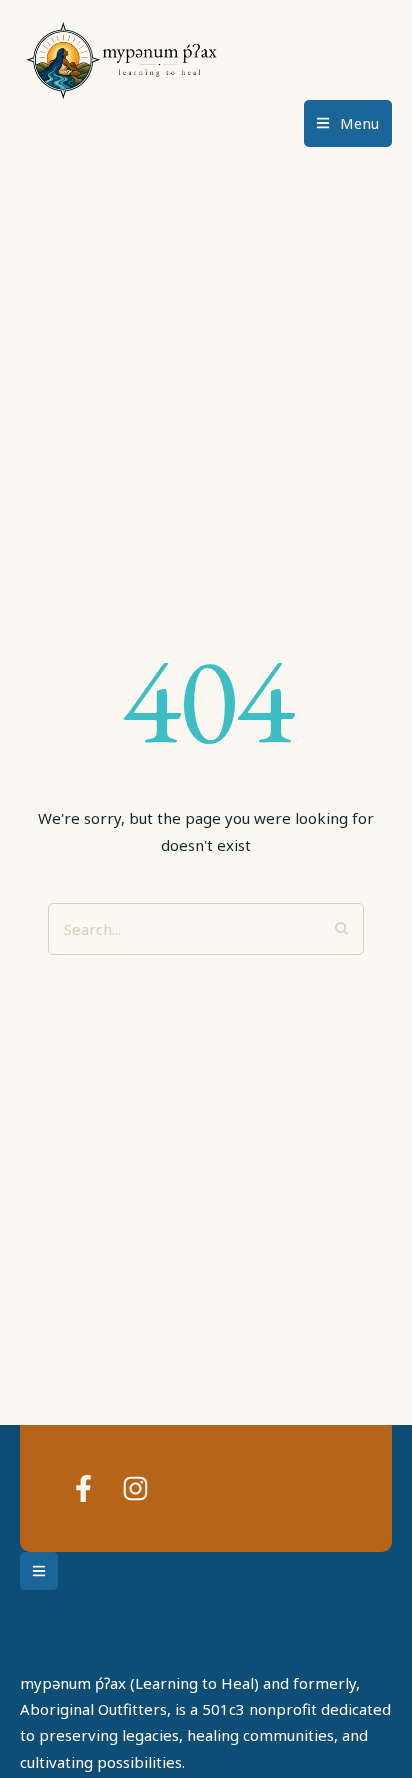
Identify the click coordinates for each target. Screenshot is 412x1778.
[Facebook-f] (83, 1488)
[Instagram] (135, 1488)
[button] (348, 123)
